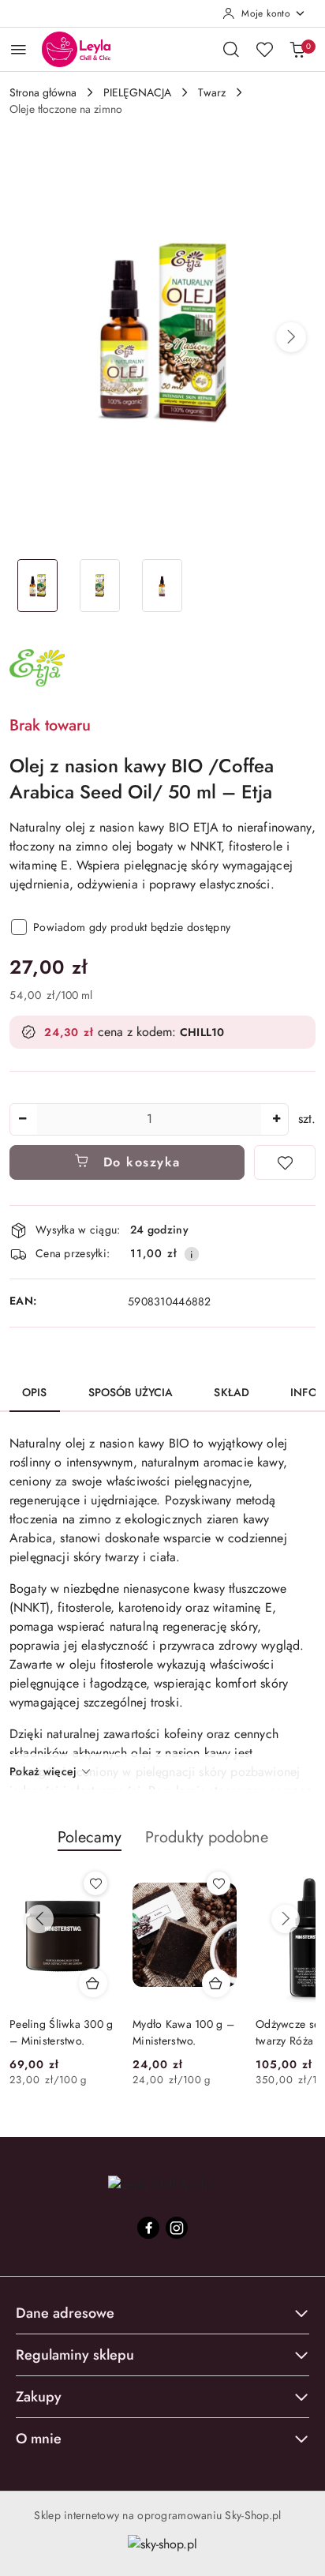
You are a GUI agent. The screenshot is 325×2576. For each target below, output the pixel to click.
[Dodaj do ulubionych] (285, 1162)
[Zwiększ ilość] (276, 1119)
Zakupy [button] (39, 2397)
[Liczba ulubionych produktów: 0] (264, 49)
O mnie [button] (39, 2439)
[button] (291, 337)
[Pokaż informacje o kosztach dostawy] (192, 1254)
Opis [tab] (35, 1392)
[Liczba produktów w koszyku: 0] (297, 49)
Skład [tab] (232, 1392)
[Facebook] (148, 2228)
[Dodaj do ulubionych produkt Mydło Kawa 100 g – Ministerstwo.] (219, 1883)
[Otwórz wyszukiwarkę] (231, 49)
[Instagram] (177, 2228)
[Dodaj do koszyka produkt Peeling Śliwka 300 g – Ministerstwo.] (93, 1983)
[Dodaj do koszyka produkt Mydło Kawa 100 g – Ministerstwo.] (216, 1983)
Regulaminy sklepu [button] (75, 2355)
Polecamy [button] (90, 1837)
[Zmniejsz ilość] (22, 1119)
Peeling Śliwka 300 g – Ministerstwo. (62, 2032)
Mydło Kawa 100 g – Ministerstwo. (183, 2032)
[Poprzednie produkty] (39, 1919)
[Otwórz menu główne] (19, 49)
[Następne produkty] (286, 1919)
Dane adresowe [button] (65, 2313)
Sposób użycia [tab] (131, 1392)
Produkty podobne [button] (207, 1837)
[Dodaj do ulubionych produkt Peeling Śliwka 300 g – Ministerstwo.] (95, 1883)
